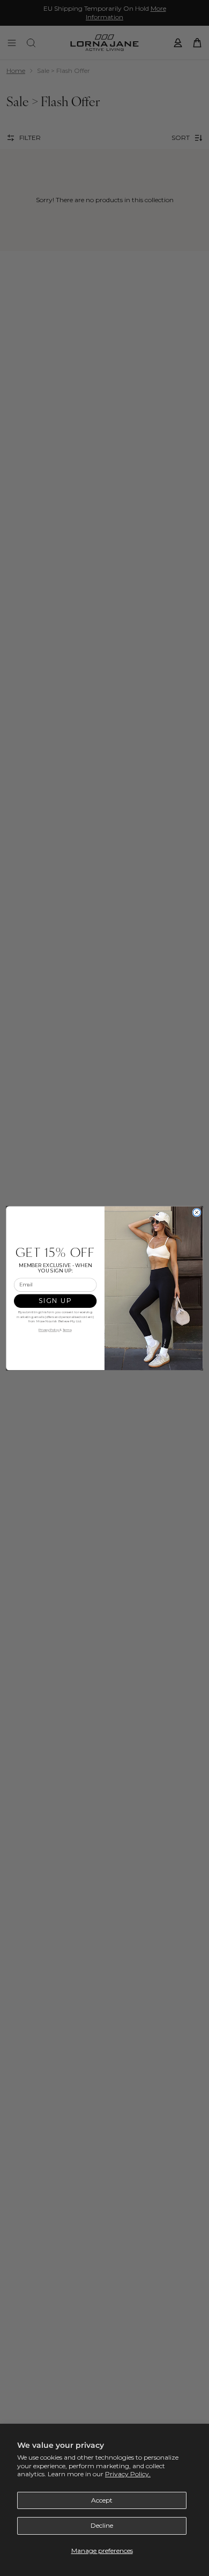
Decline (102, 2525)
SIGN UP (55, 1301)
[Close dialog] (197, 1212)
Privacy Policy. (128, 2474)
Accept (102, 2500)
